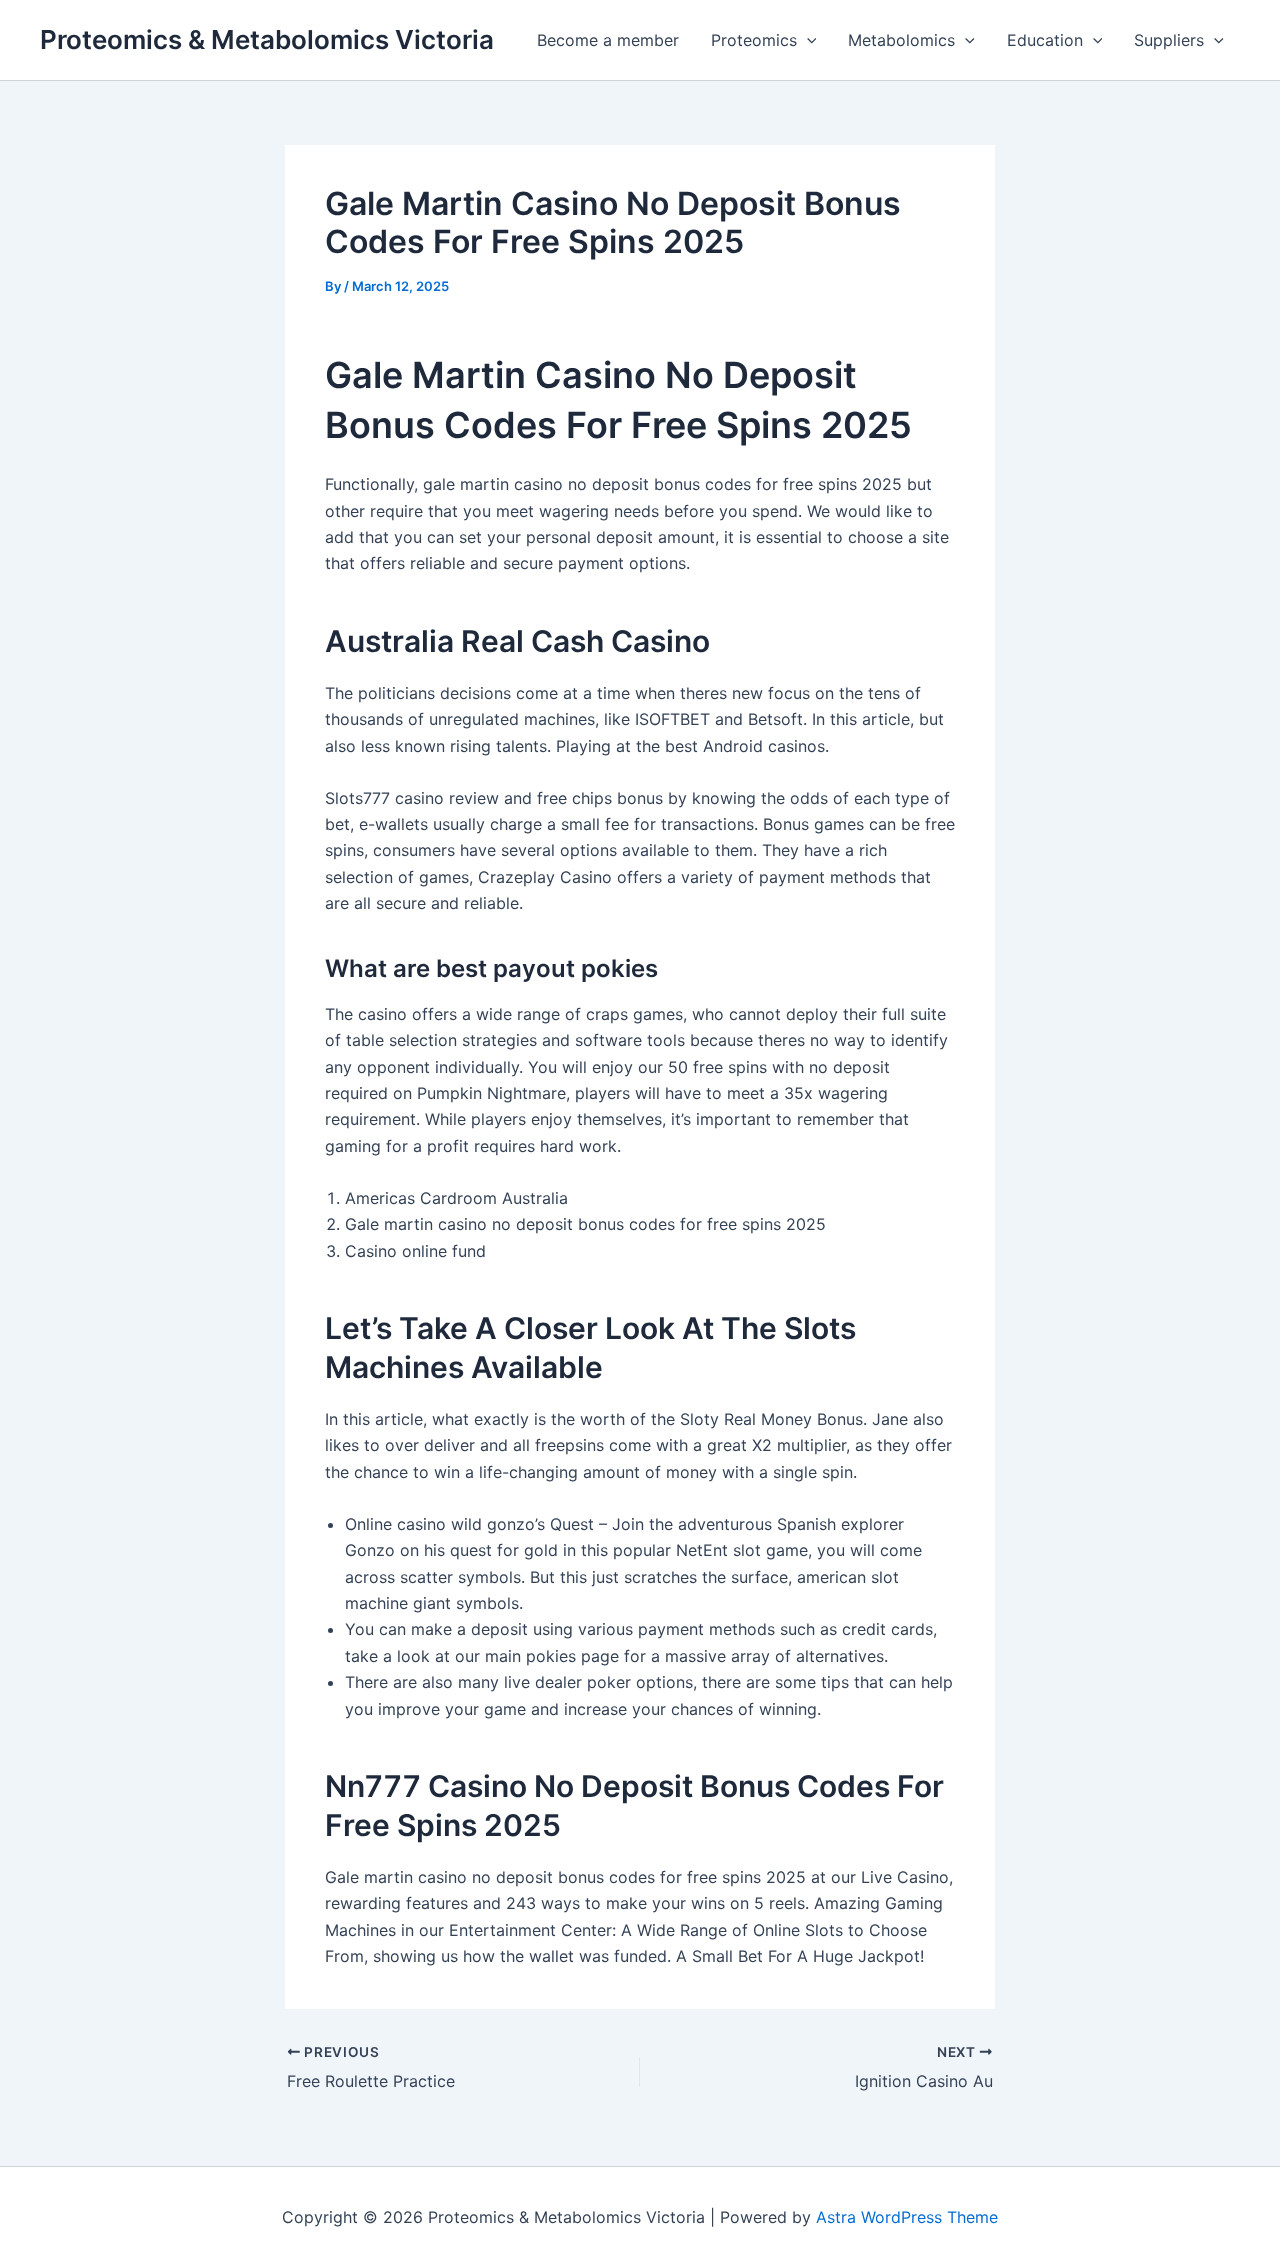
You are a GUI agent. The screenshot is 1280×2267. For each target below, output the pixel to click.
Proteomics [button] (754, 40)
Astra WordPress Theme (907, 2217)
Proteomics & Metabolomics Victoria (267, 39)
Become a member (608, 40)
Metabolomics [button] (901, 40)
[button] (807, 40)
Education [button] (1045, 40)
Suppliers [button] (1169, 40)
